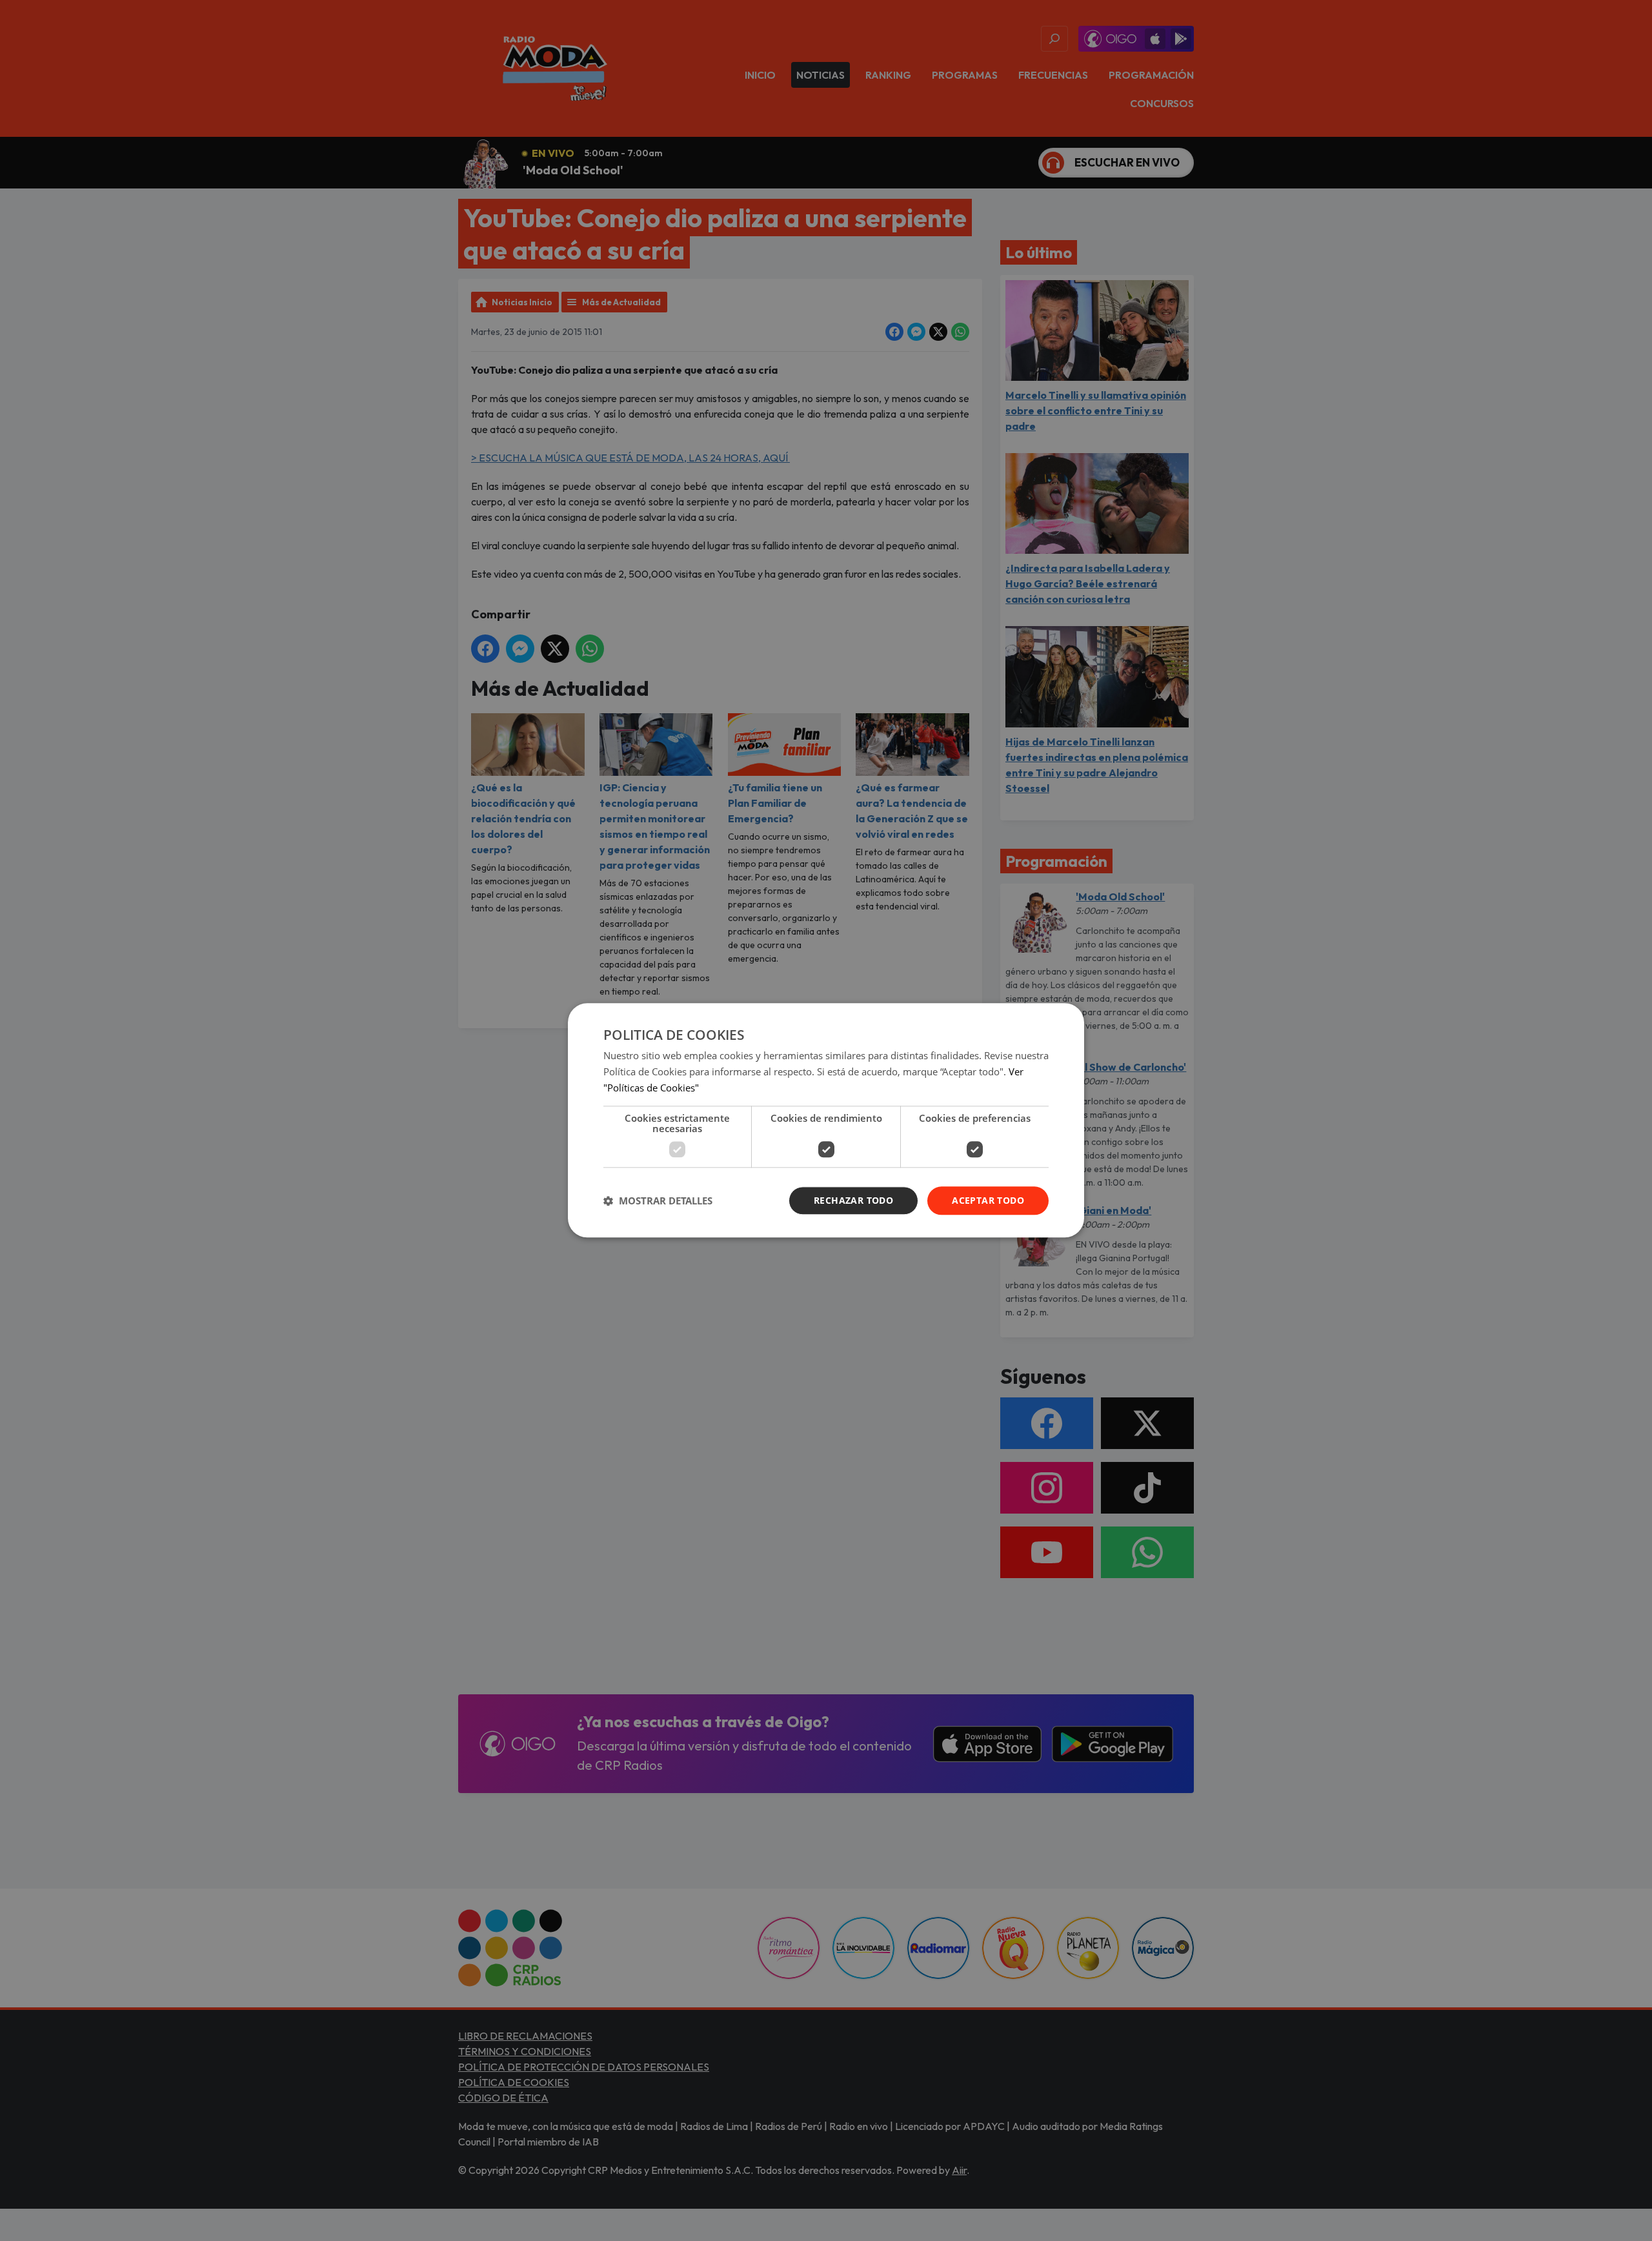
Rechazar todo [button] (853, 1200)
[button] (658, 1201)
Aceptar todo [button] (988, 1200)
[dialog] (826, 1120)
